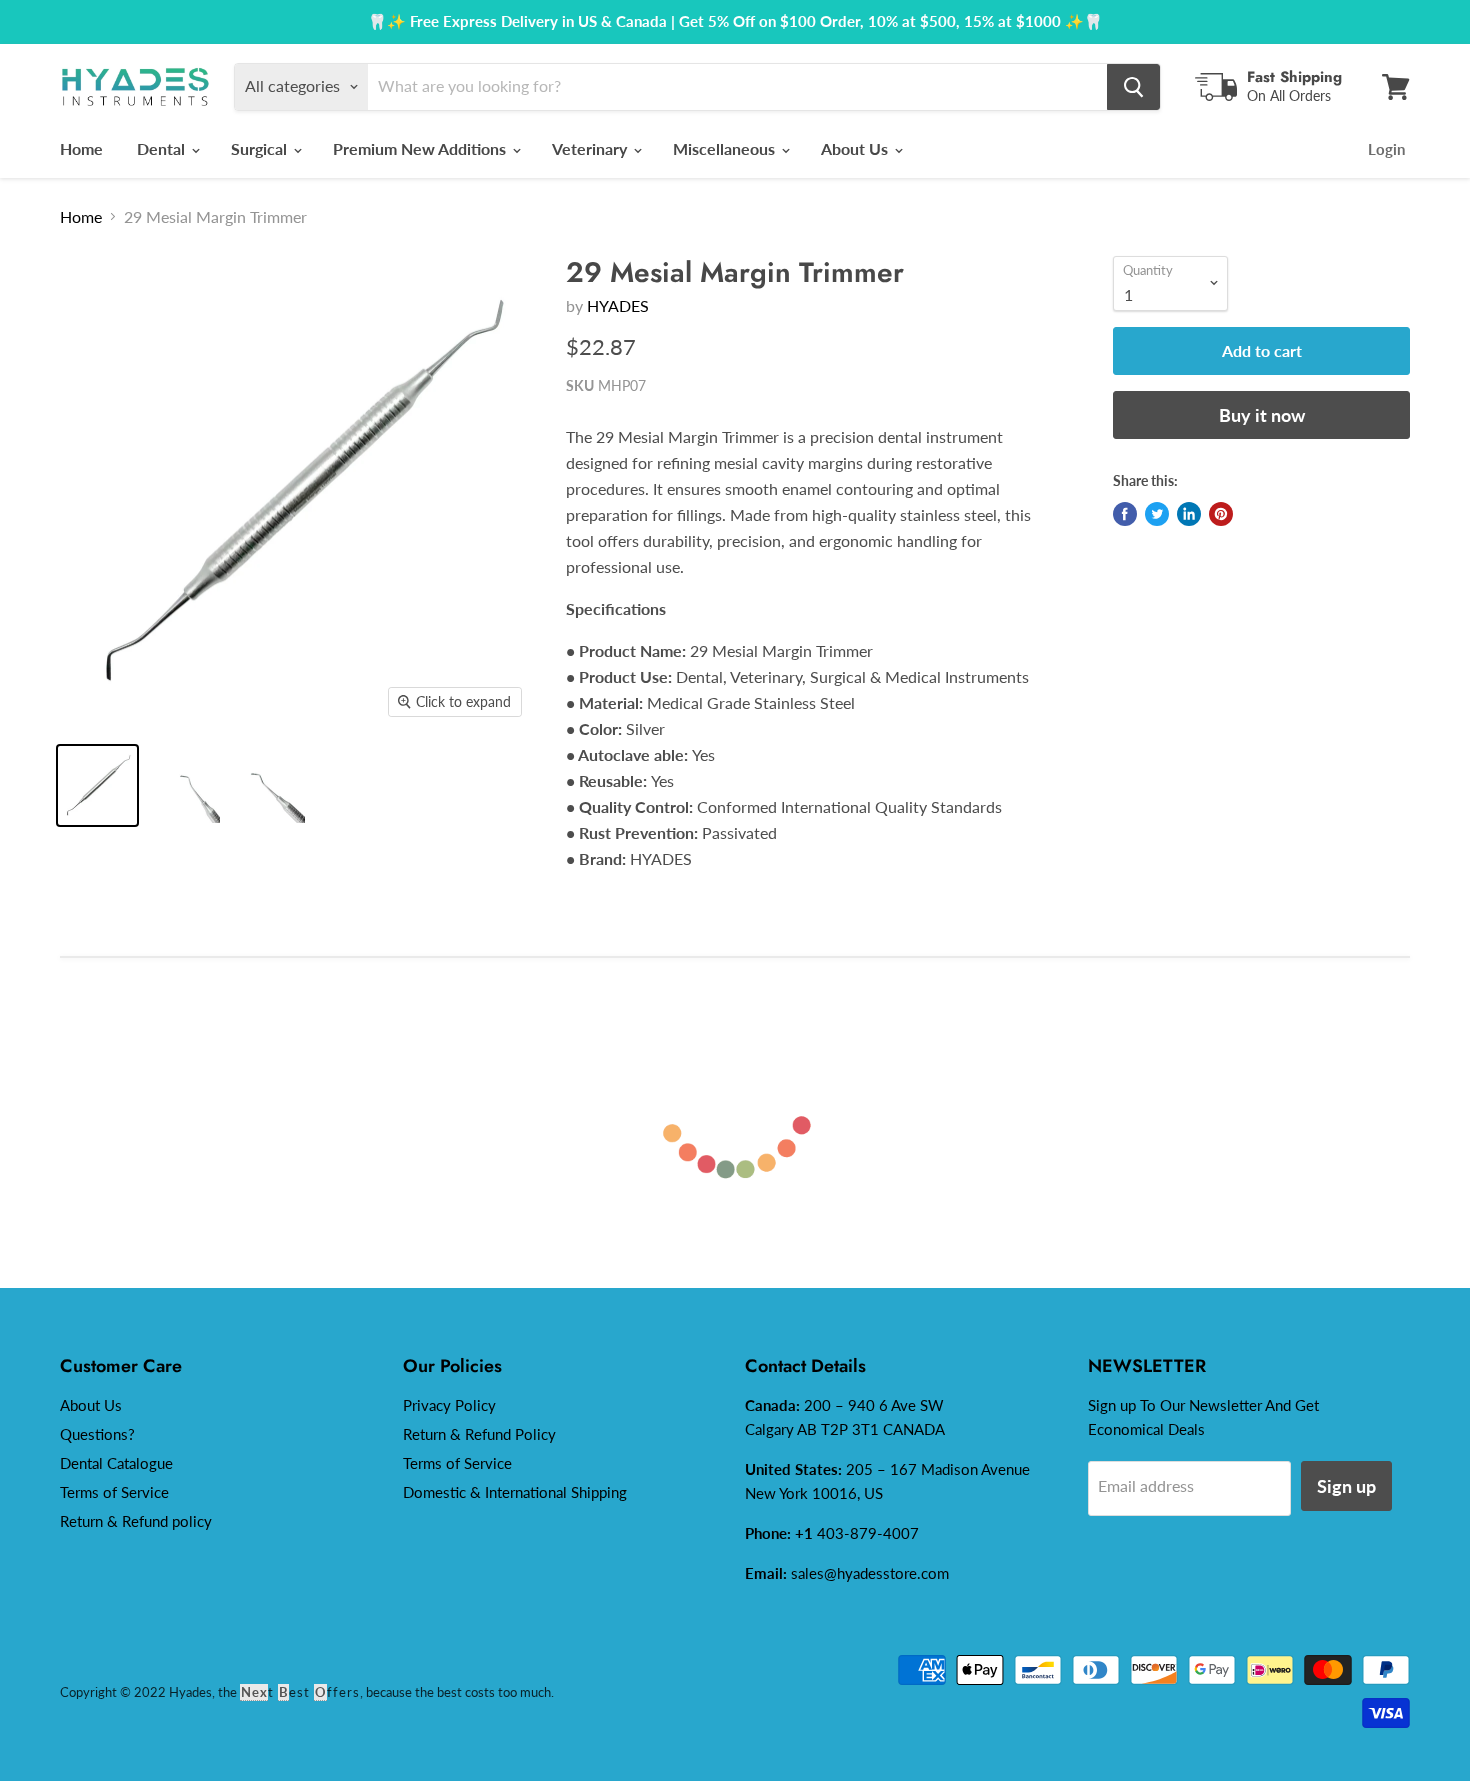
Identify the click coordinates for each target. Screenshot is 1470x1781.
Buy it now (1262, 415)
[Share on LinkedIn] (1189, 514)
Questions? (97, 1434)
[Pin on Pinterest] (1221, 514)
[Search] (1133, 87)
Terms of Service (114, 1492)
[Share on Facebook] (1125, 514)
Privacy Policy (449, 1405)
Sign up (1346, 1486)
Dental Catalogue (116, 1463)
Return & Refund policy (136, 1521)
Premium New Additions (421, 148)
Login (1386, 149)
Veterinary (591, 148)
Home (81, 148)
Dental (163, 148)
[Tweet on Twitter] (1157, 514)
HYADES (618, 305)
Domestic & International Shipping (515, 1492)
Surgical (261, 148)
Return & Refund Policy (479, 1434)
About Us (856, 148)
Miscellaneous (726, 148)
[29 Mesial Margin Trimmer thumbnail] (97, 785)
